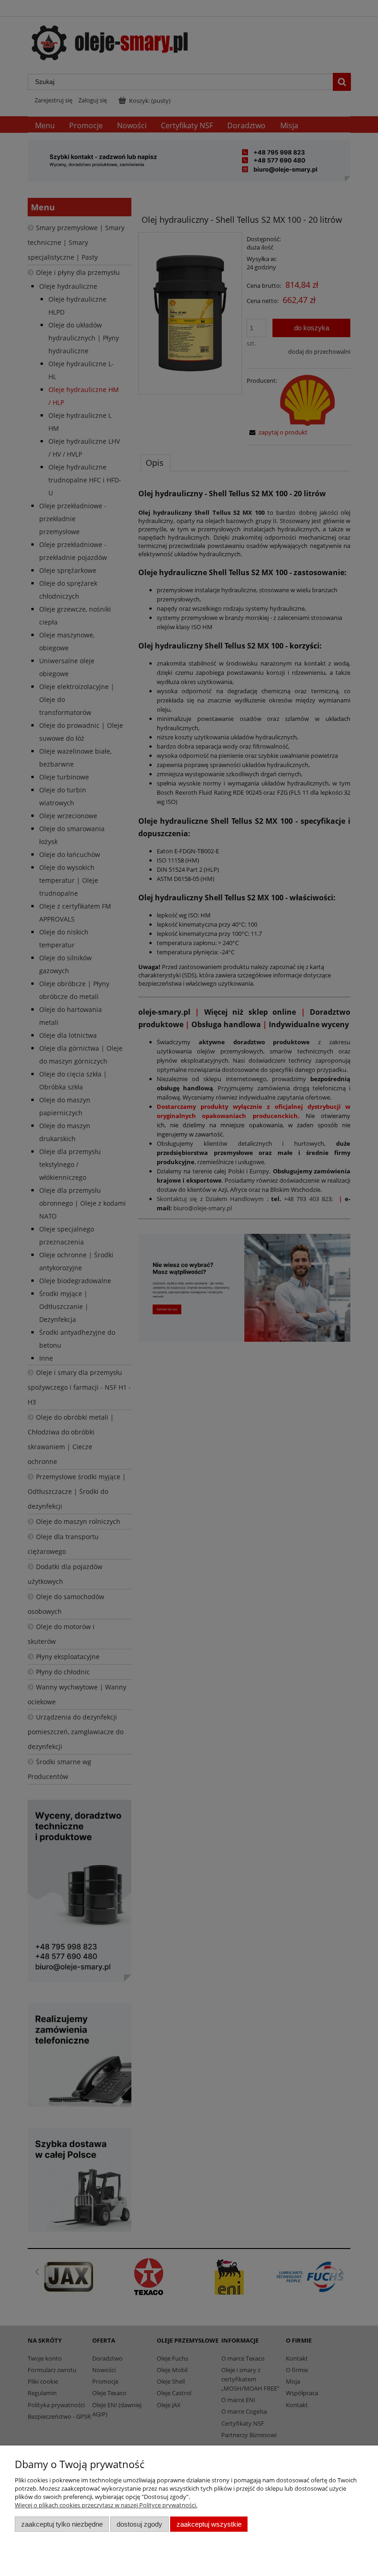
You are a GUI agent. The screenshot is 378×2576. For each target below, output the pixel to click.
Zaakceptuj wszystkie (209, 2524)
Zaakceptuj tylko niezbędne (62, 2524)
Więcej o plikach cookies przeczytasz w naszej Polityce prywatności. (106, 2505)
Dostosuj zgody (139, 2524)
